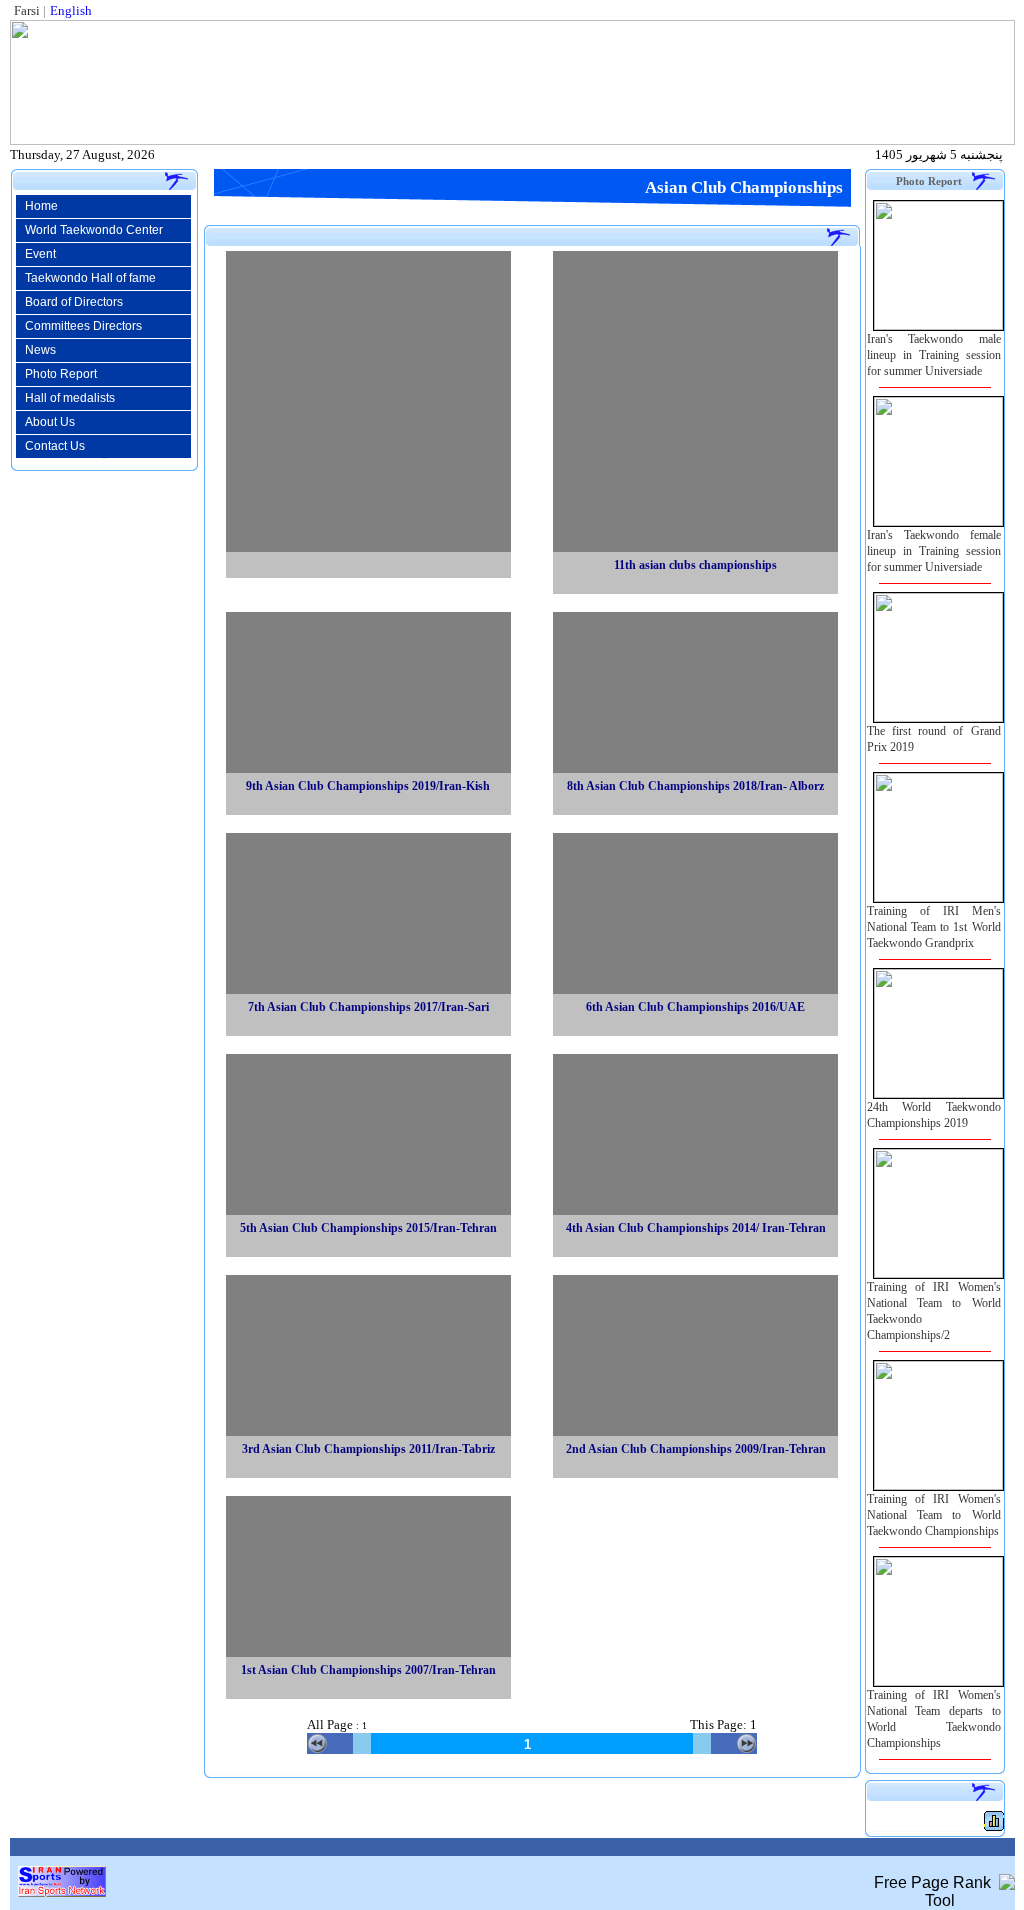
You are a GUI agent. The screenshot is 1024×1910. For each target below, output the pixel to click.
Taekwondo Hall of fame (86, 278)
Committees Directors (79, 326)
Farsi (27, 10)
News (36, 350)
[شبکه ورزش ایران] (62, 1891)
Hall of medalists (65, 398)
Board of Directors (69, 302)
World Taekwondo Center (89, 230)
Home (37, 206)
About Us (45, 422)
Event (36, 254)
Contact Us (50, 446)
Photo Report (56, 374)
